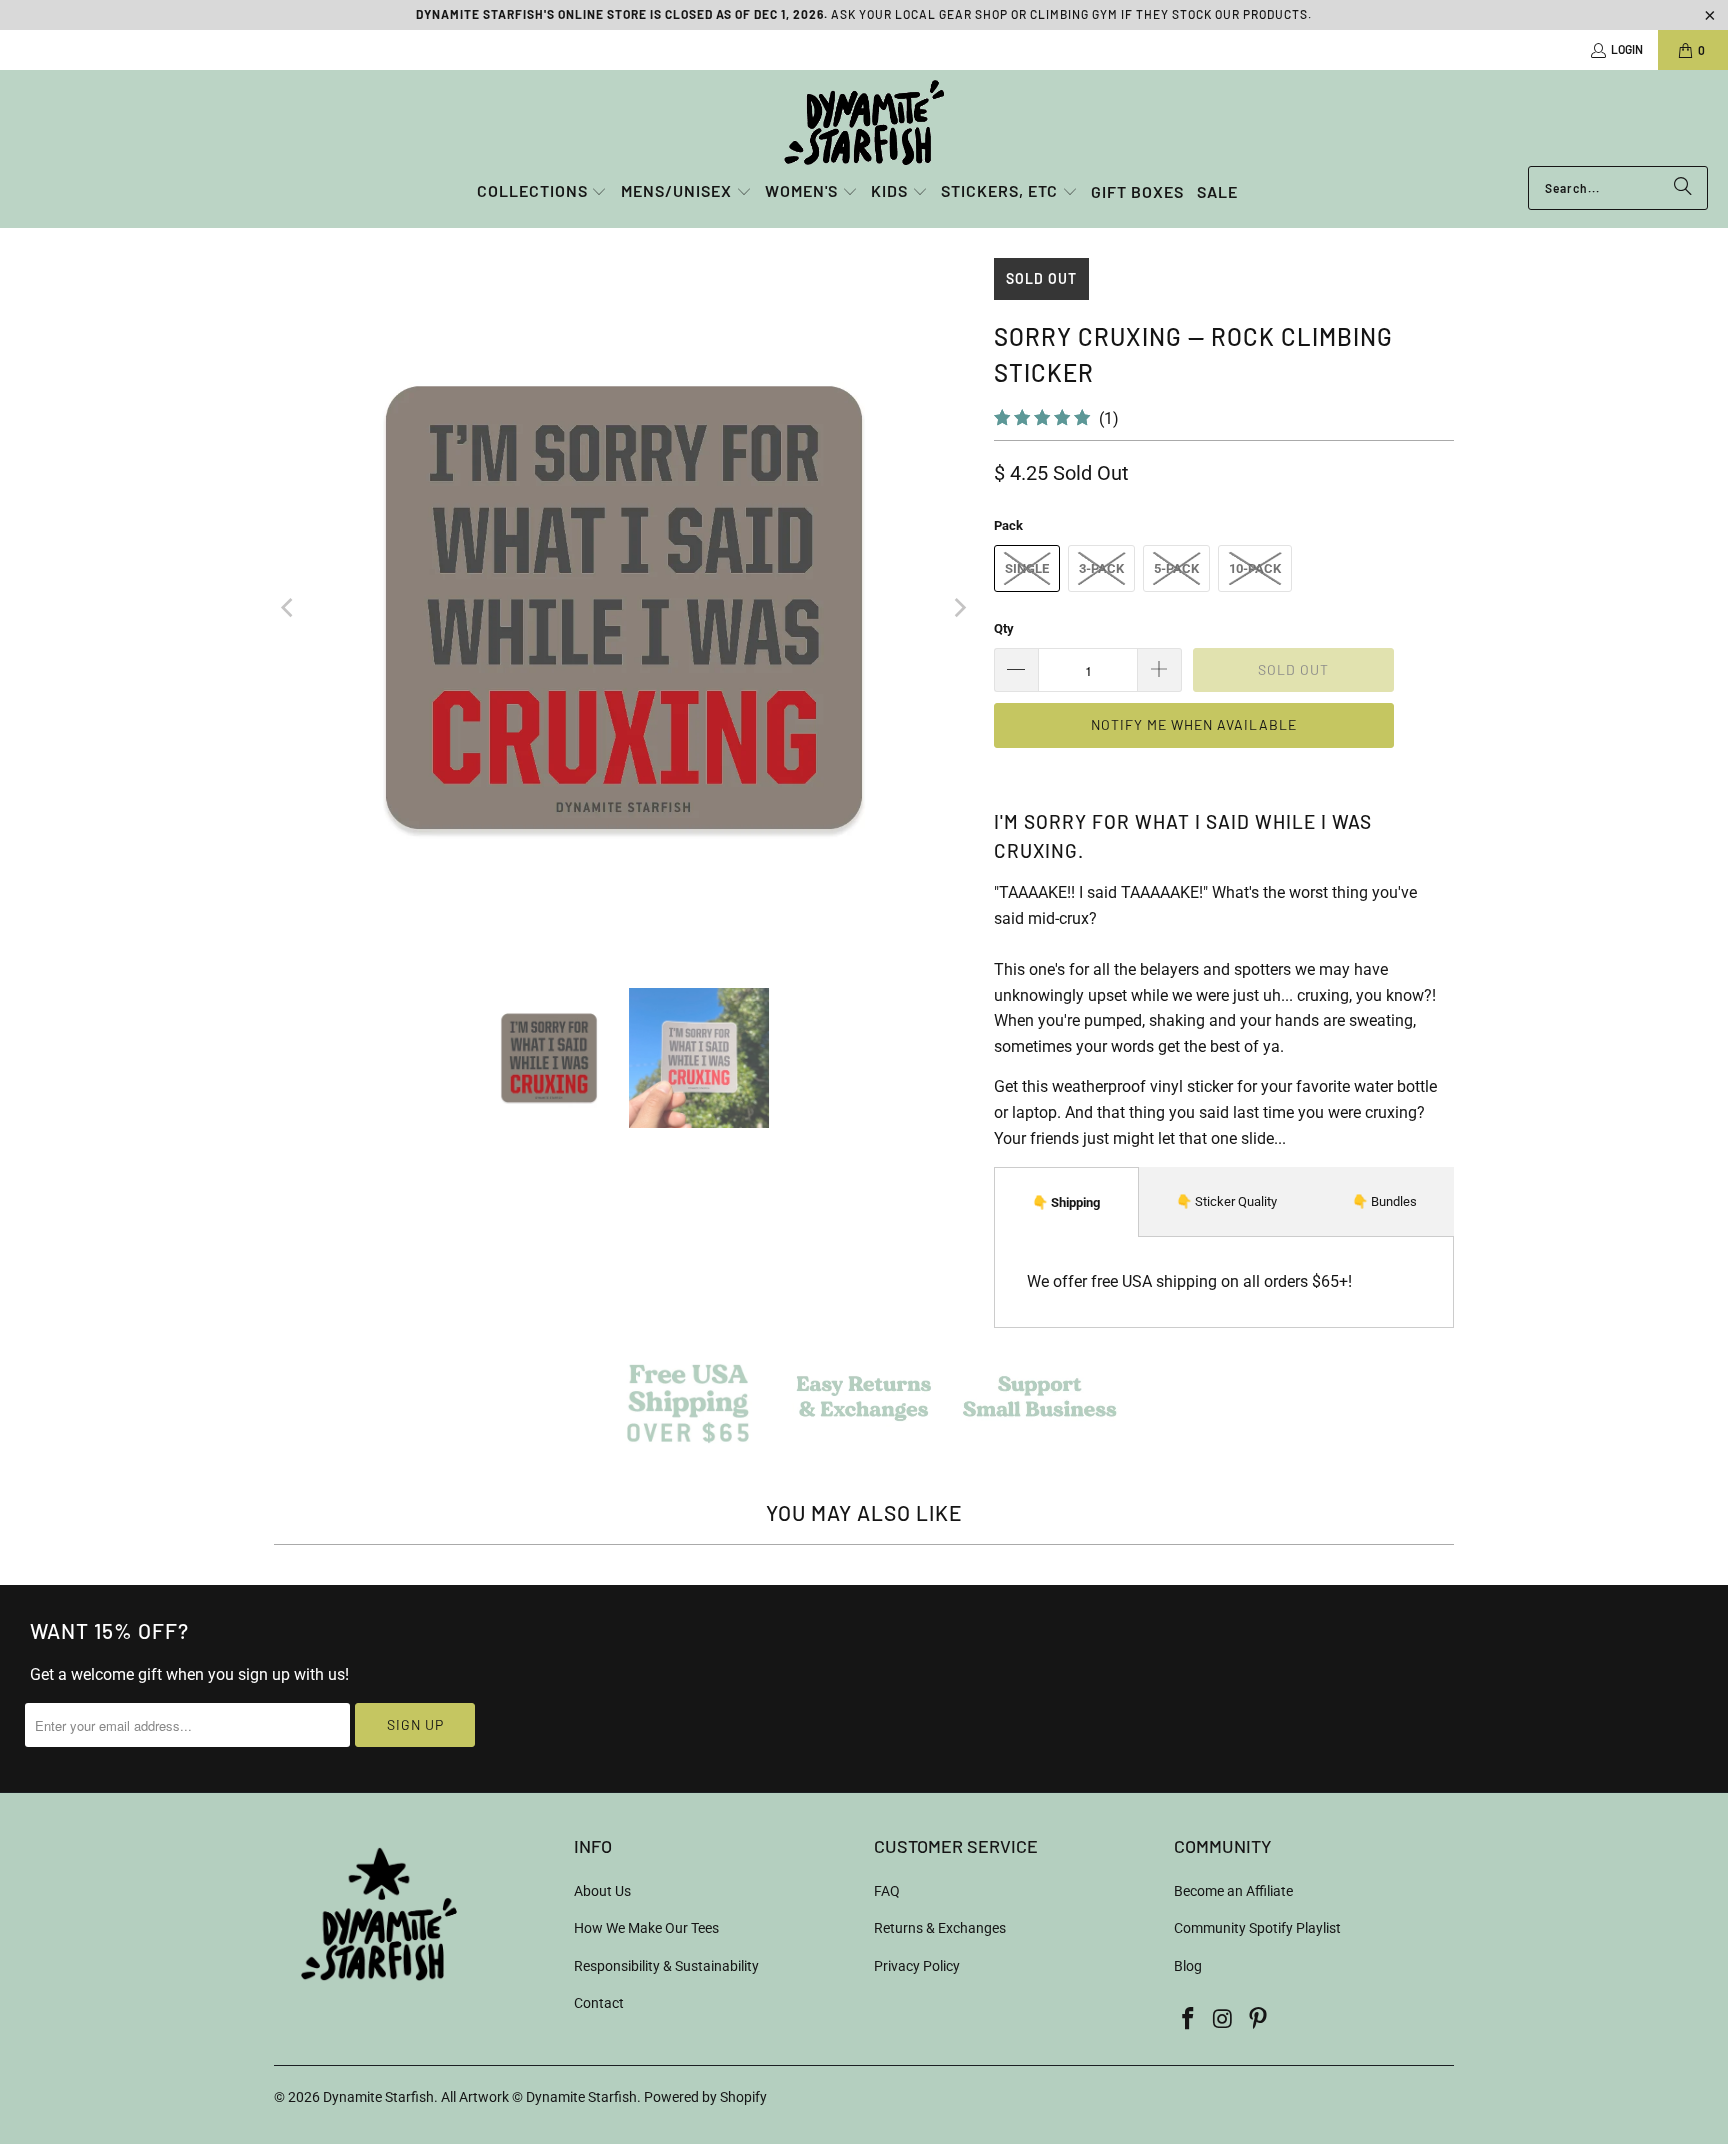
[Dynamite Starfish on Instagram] (1224, 2020)
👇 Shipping (1066, 1202)
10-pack (1255, 568)
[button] (542, 192)
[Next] (959, 608)
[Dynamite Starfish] (864, 123)
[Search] (1683, 188)
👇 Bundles (1384, 1201)
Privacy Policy (917, 1966)
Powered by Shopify (705, 2097)
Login (1627, 49)
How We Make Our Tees (646, 1928)
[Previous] (289, 608)
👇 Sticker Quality (1226, 1201)
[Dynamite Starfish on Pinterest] (1258, 2020)
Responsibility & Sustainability (666, 1966)
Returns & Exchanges (940, 1928)
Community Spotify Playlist (1257, 1928)
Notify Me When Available (1194, 724)
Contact (599, 2003)
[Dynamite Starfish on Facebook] (1189, 2020)
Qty (1004, 628)
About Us (602, 1891)
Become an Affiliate (1233, 1891)
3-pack (1101, 568)
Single (1027, 568)
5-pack (1176, 568)
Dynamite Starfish (378, 2097)
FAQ (887, 1891)
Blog (1188, 1966)
